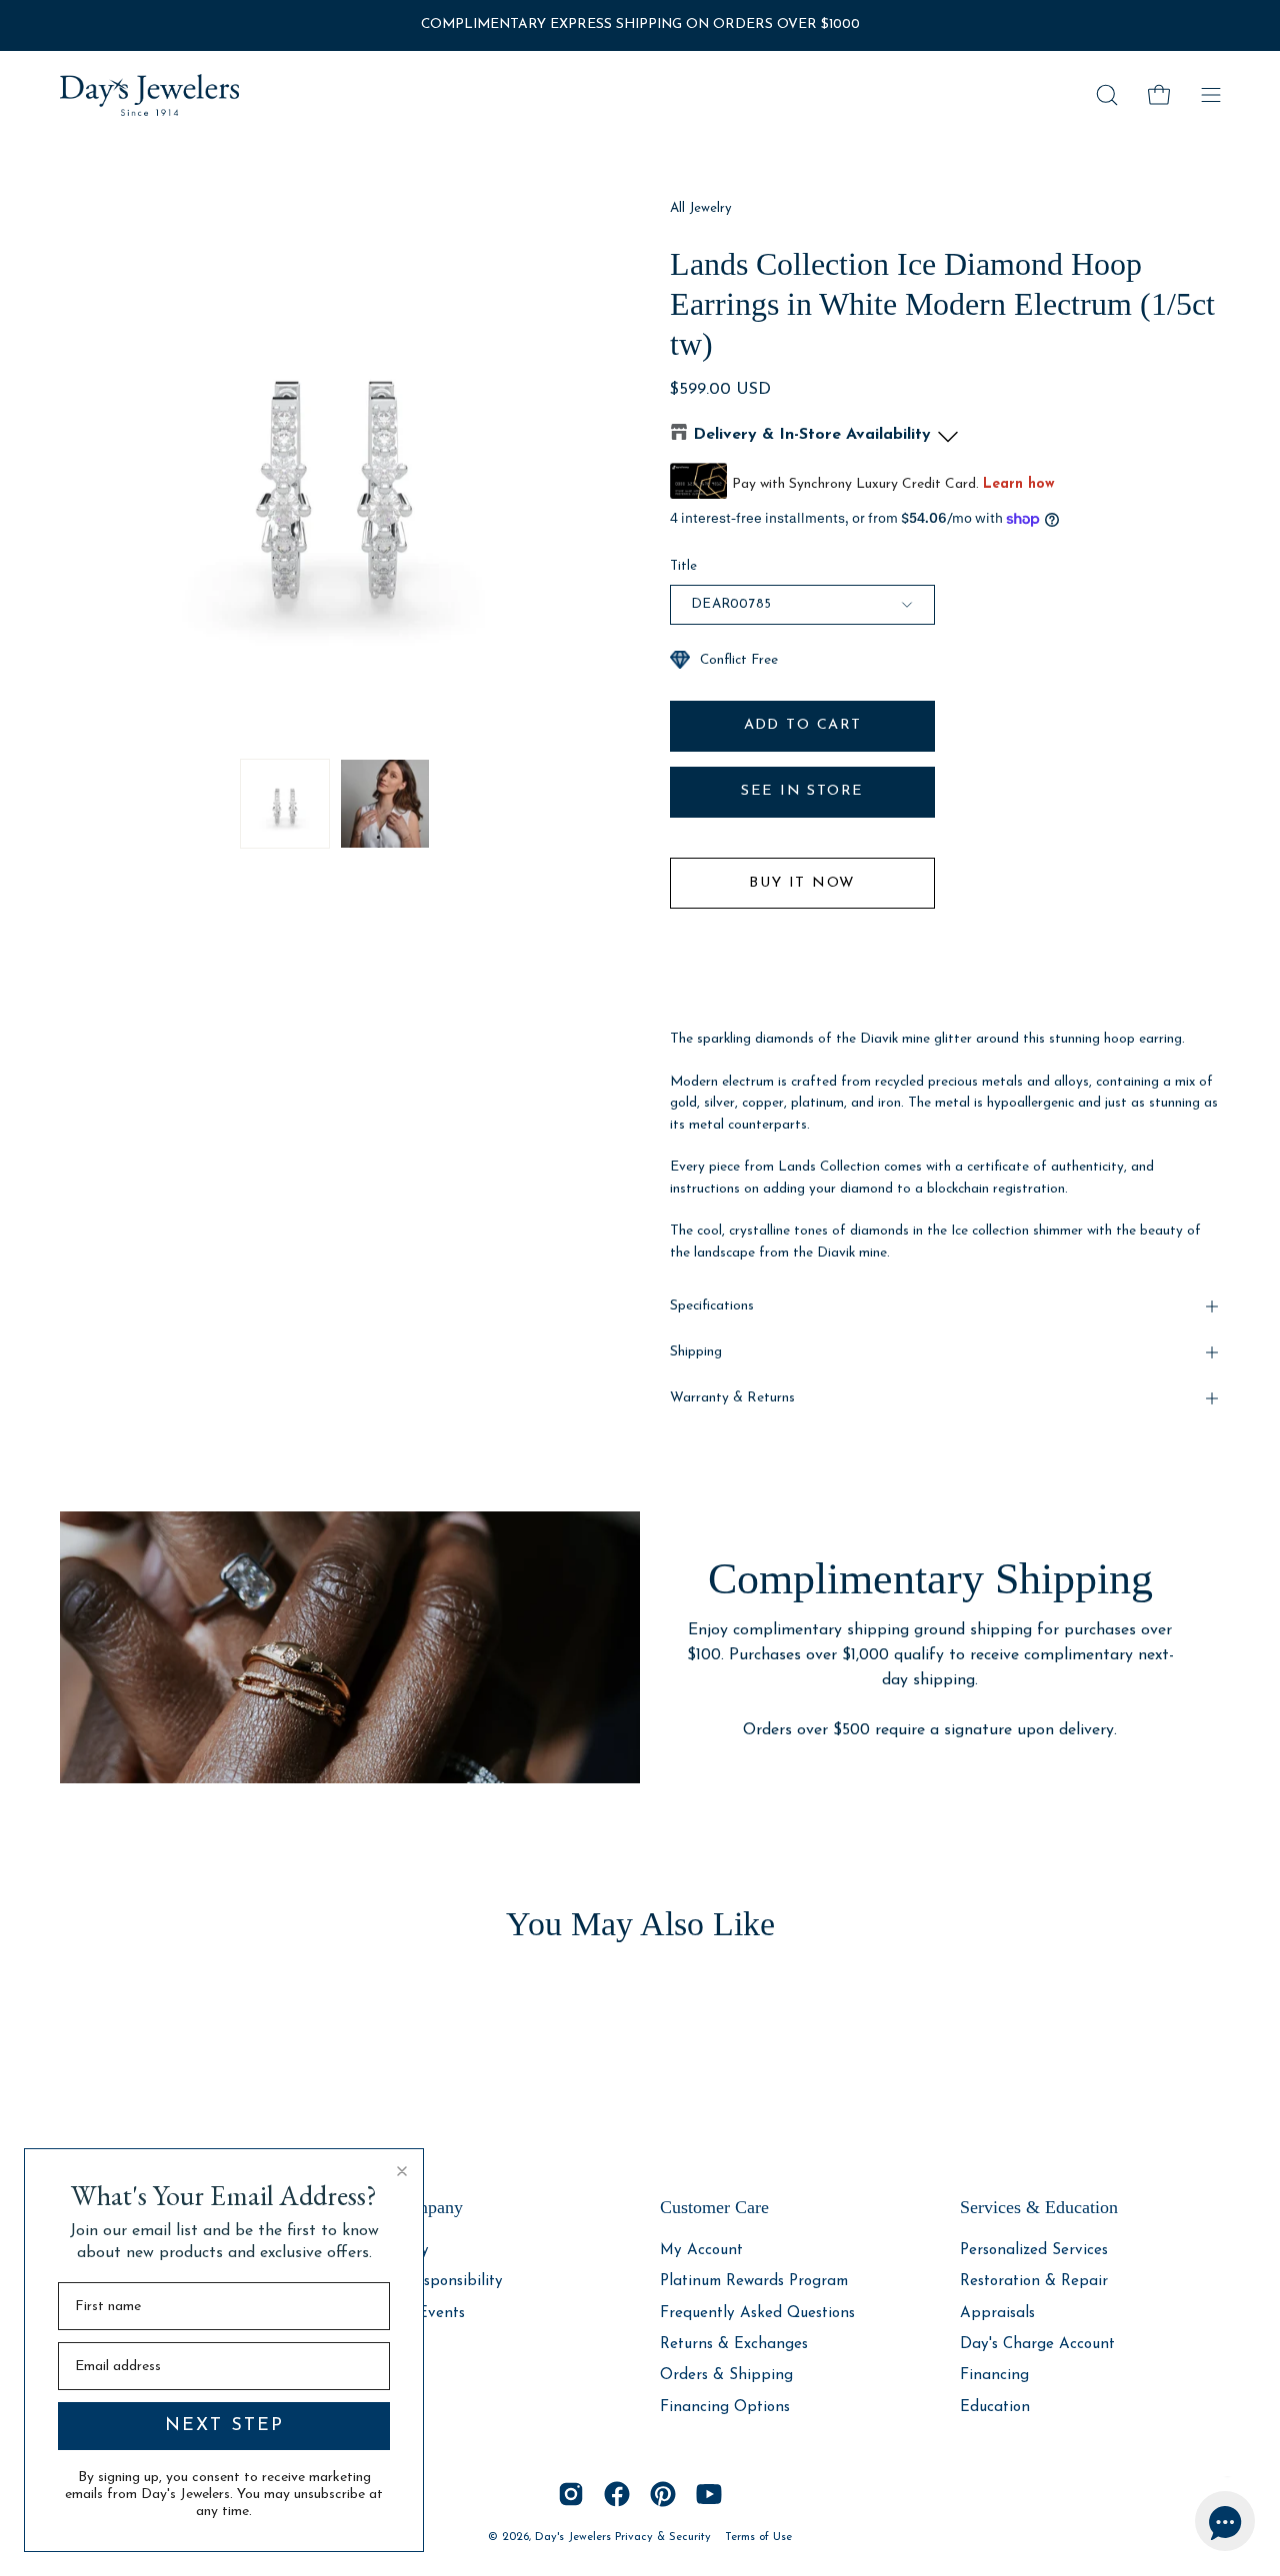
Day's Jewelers (575, 2537)
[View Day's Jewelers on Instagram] (571, 2494)
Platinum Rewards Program (754, 2282)
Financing (994, 2376)
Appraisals (997, 2313)
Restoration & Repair (1034, 2282)
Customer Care (714, 2207)
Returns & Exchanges (734, 2345)
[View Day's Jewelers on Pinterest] (663, 2494)
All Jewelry (701, 208)
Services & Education (1039, 2207)
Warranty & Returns (732, 1398)
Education (995, 2407)
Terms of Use (758, 2537)
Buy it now (802, 883)
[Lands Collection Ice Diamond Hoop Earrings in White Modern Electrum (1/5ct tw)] (285, 804)
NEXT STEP (224, 2426)
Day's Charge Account (1037, 2345)
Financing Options (725, 2407)
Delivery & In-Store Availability (812, 435)
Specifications (712, 1306)
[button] (1107, 95)
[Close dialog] (402, 2171)
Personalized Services (1034, 2251)
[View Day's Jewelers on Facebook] (617, 2494)
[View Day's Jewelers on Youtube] (709, 2494)
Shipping (696, 1352)
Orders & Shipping (726, 2376)
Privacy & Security (663, 2537)
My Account (701, 2251)
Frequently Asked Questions (757, 2313)
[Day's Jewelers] (150, 95)
